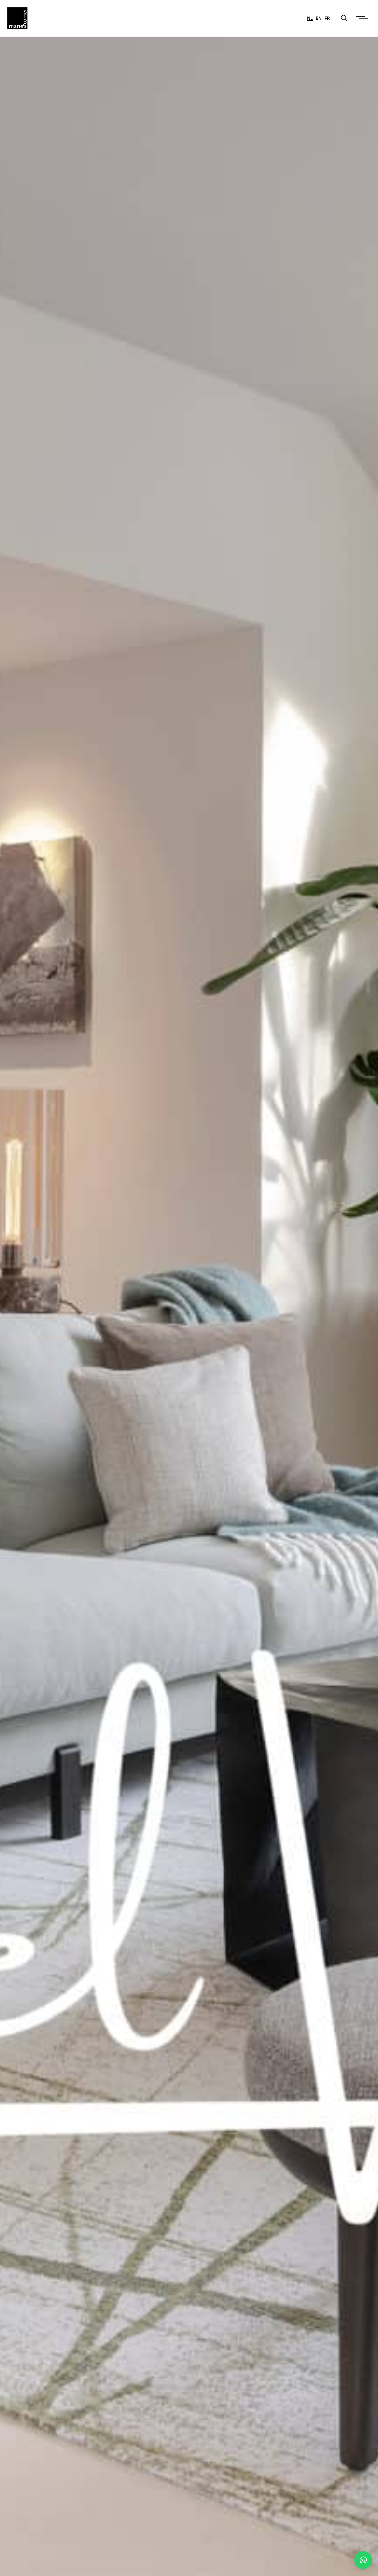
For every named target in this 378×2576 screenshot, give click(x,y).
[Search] (344, 18)
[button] (363, 2560)
